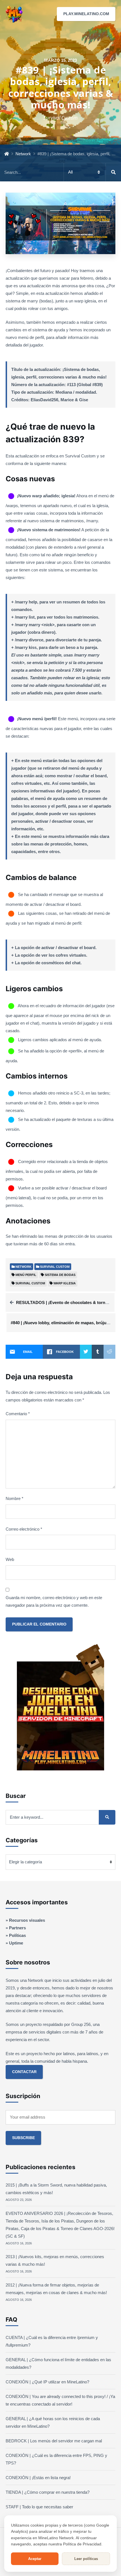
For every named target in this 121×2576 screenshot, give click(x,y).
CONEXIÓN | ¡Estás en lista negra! (38, 2478)
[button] (112, 14)
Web (10, 1559)
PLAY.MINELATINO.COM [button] (86, 14)
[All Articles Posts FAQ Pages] (60, 172)
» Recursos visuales (25, 1920)
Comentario (18, 1414)
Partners (17, 1928)
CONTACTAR (24, 2072)
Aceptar (35, 2559)
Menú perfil (26, 1275)
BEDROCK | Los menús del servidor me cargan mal (54, 2441)
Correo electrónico (24, 1529)
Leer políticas (86, 2559)
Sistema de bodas (60, 1275)
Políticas (17, 1935)
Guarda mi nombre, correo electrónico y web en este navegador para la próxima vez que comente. (54, 1601)
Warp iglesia (65, 1283)
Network (23, 154)
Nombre (14, 1498)
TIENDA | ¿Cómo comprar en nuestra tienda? (48, 2492)
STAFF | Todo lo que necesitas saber (39, 2507)
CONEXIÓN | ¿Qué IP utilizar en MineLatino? (47, 2382)
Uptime (16, 1943)
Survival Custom (30, 1283)
